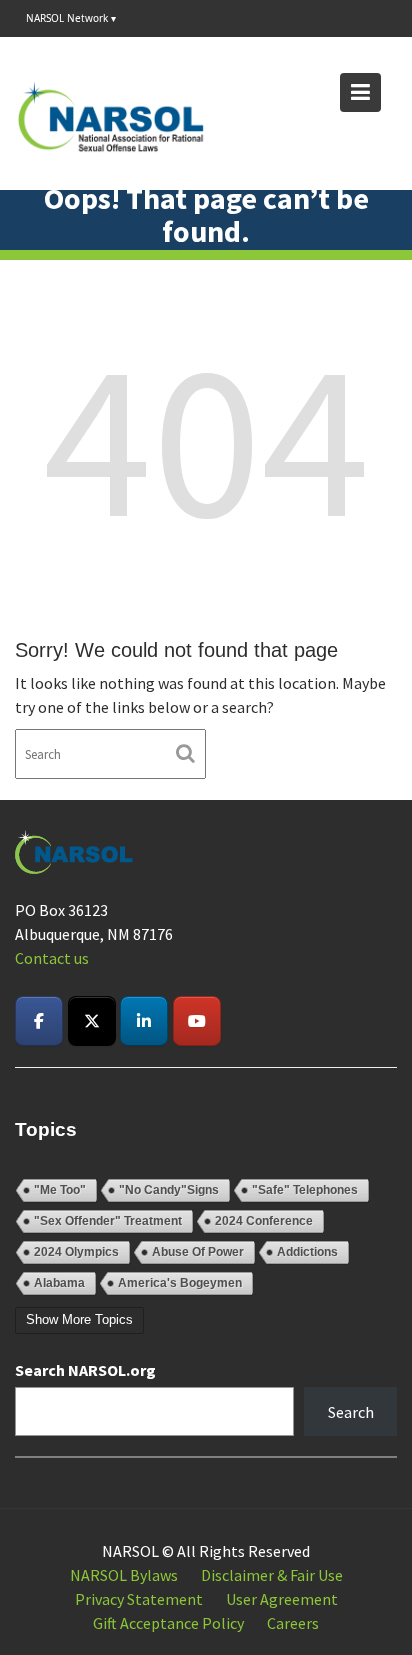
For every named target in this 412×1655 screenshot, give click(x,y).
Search (351, 1412)
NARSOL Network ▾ (71, 18)
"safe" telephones (305, 1190)
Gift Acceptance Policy (168, 1623)
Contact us (52, 958)
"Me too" (60, 1190)
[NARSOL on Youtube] (197, 1021)
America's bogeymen (180, 1283)
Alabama (59, 1283)
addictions (307, 1252)
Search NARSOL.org (85, 1370)
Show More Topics (79, 1319)
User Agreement (282, 1599)
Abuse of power (198, 1252)
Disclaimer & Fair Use (272, 1575)
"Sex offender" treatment (108, 1221)
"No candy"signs (169, 1190)
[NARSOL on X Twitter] (92, 1021)
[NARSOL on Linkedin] (144, 1021)
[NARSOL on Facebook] (39, 1021)
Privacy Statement (139, 1599)
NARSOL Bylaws (124, 1575)
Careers (293, 1623)
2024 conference (264, 1221)
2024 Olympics (76, 1252)
